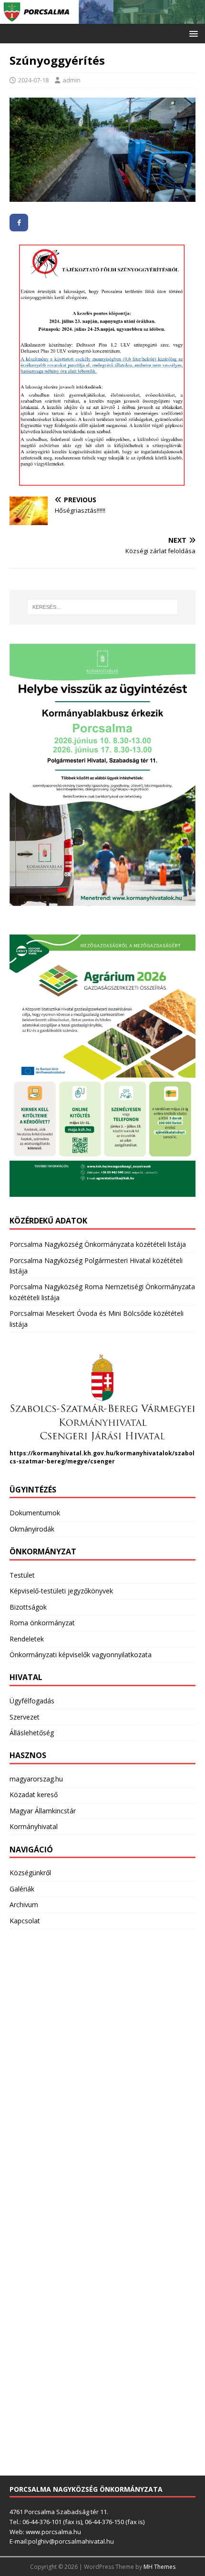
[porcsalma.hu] (102, 18)
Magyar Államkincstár (43, 1811)
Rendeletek (27, 1639)
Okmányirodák (32, 1529)
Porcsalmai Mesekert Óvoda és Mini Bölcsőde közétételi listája (97, 1318)
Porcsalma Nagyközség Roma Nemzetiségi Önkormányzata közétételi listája (102, 1292)
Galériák (22, 1889)
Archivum (24, 1905)
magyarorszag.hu (36, 1779)
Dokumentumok (35, 1513)
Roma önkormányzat (42, 1623)
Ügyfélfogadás (32, 1701)
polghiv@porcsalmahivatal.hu (71, 2541)
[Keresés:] (103, 607)
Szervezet (25, 1717)
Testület (22, 1575)
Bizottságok (28, 1607)
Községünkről (30, 1873)
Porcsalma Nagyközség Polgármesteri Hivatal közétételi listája (96, 1266)
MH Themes (159, 2567)
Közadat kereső (34, 1795)
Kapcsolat (25, 1921)
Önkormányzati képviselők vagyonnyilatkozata (81, 1655)
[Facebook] (19, 223)
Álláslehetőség (32, 1733)
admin (72, 80)
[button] (192, 33)
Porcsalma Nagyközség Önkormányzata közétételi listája (98, 1244)
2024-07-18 (33, 80)
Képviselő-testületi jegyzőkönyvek (61, 1591)
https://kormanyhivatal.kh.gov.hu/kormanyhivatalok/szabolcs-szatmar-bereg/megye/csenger (102, 1457)
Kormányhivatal (34, 1826)
